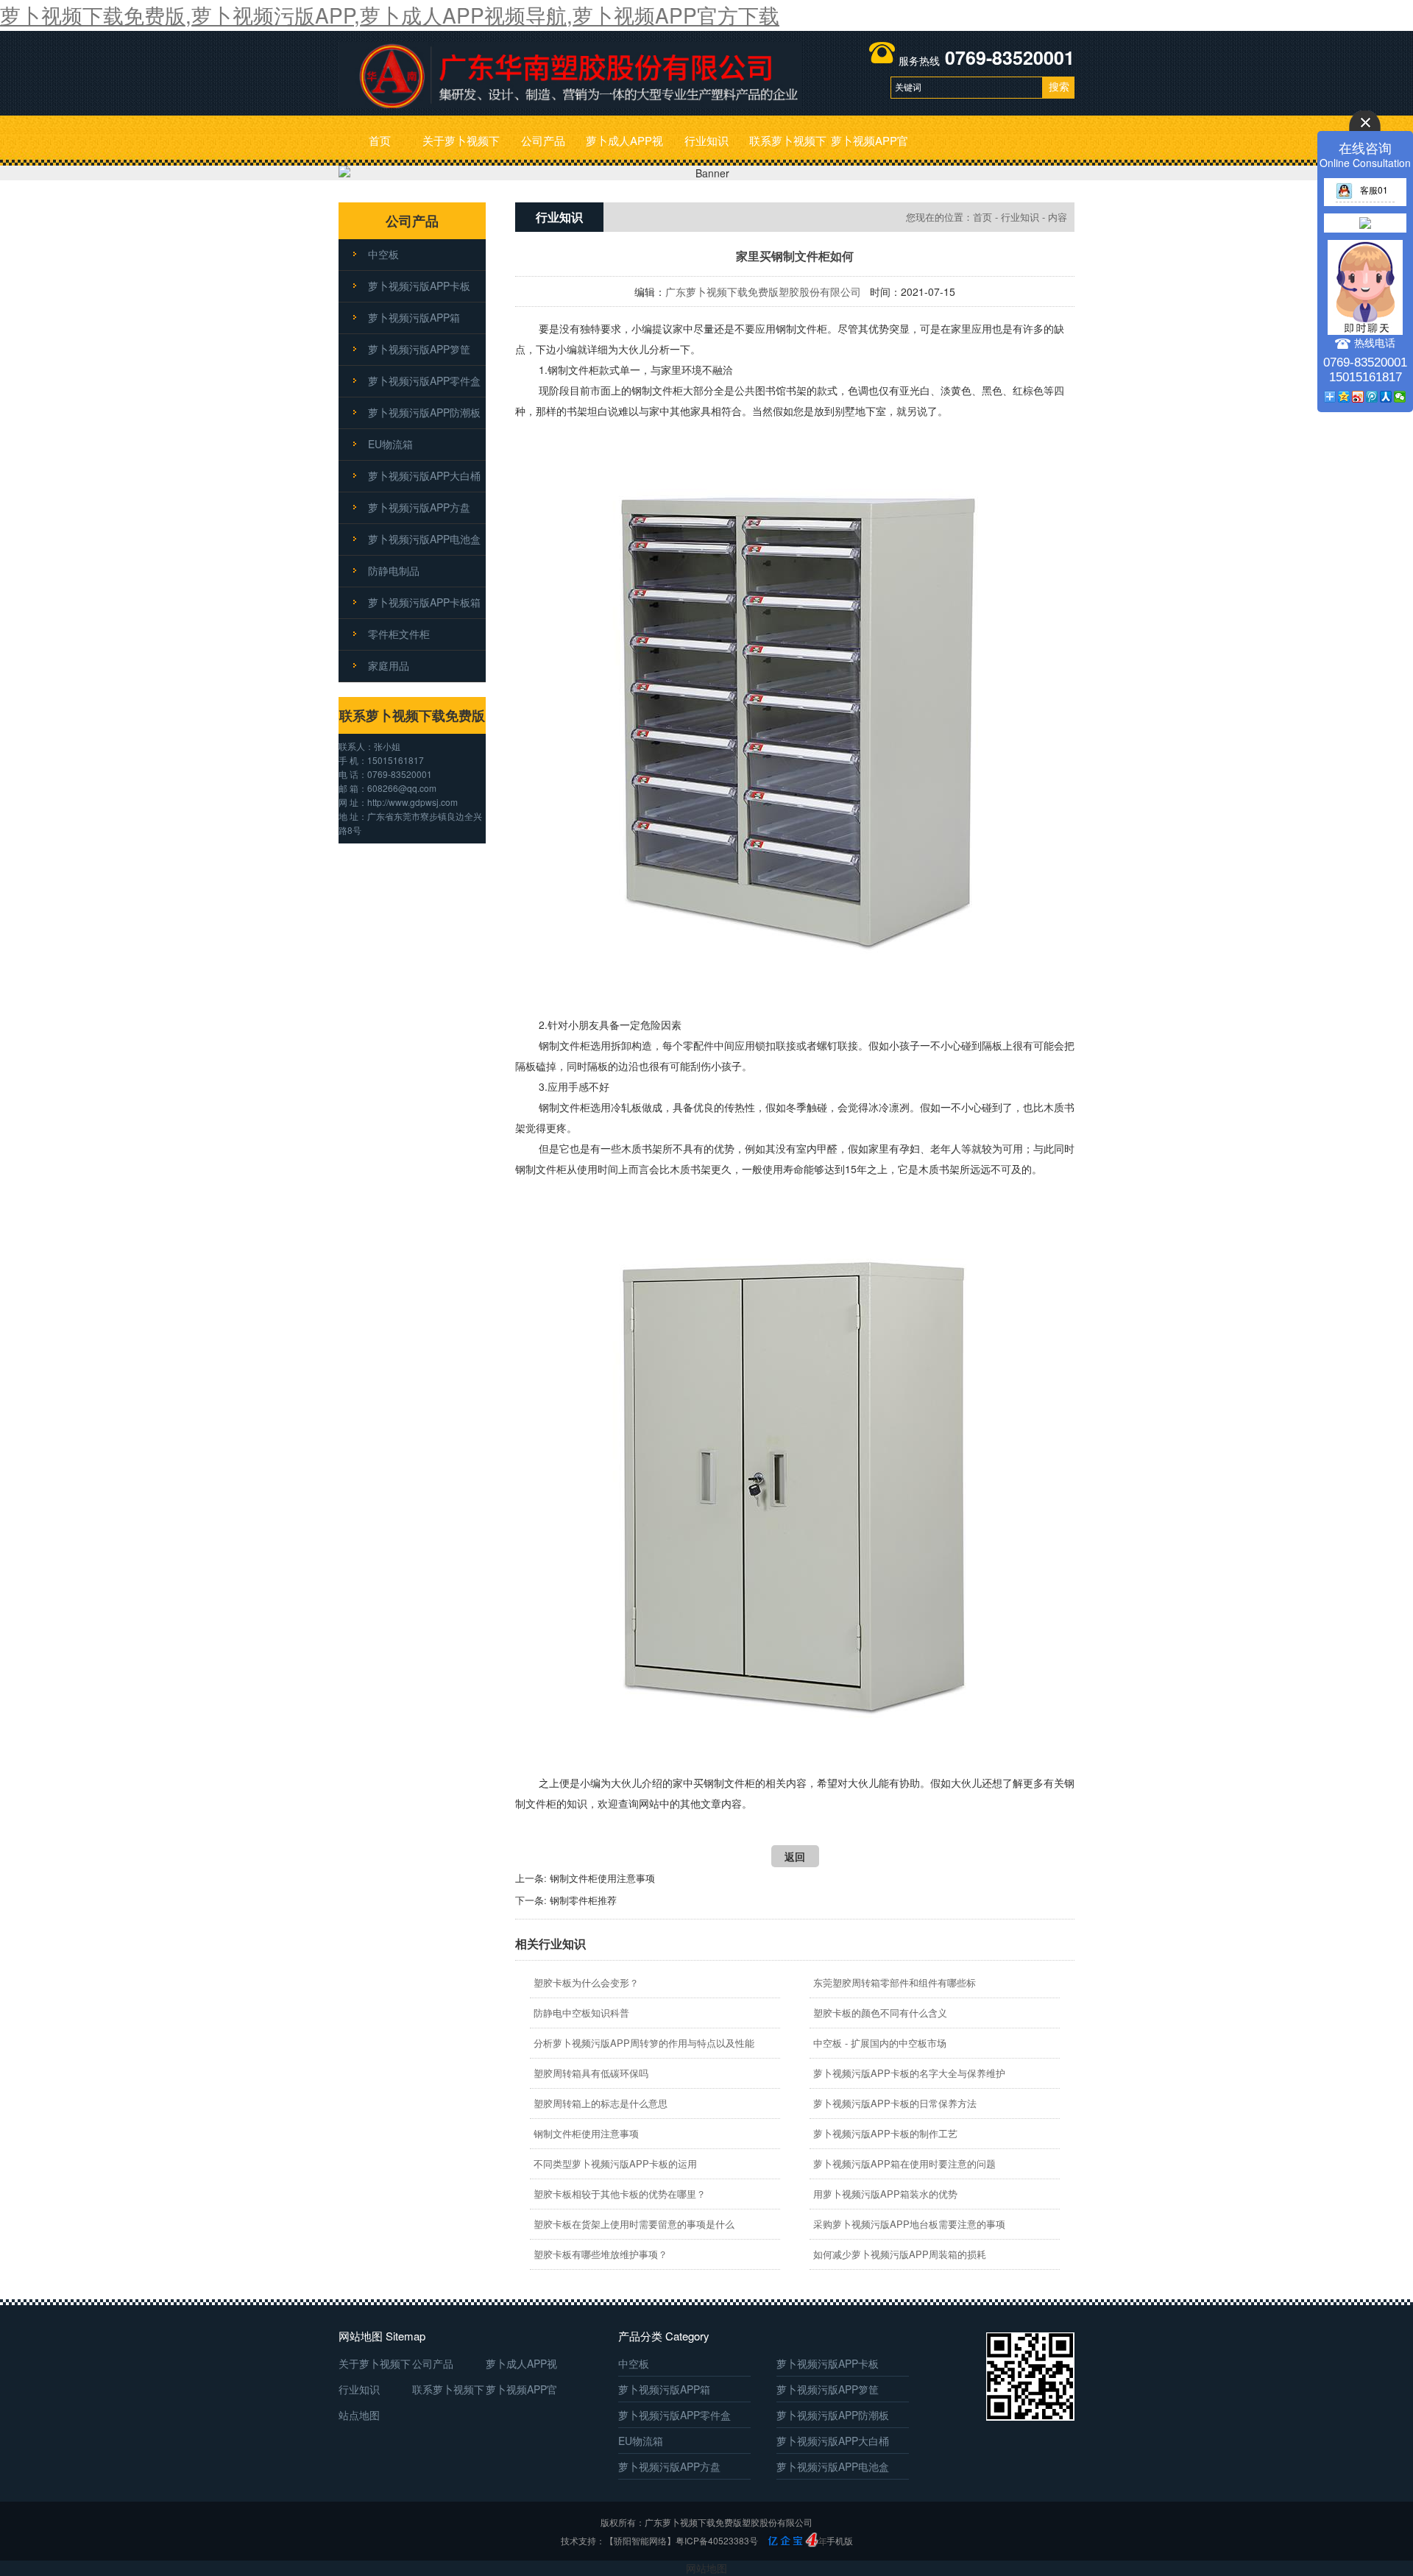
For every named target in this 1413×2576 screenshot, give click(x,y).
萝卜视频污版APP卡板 (419, 286)
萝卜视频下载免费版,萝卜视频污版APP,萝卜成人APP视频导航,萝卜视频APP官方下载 (390, 15)
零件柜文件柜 (399, 634)
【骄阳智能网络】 (640, 2540)
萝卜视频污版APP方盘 (419, 507)
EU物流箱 (390, 444)
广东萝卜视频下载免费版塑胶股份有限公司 (763, 291)
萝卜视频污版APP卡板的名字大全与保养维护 (909, 2073)
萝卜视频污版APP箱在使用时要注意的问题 (904, 2163)
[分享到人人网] (1386, 397)
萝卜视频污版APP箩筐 (419, 349)
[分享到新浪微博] (1358, 397)
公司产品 (543, 140)
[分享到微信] (1400, 397)
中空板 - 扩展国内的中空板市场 (880, 2043)
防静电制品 (394, 570)
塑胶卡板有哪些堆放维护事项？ (601, 2254)
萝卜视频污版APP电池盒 (424, 539)
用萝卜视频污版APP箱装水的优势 (885, 2194)
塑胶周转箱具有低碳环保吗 (591, 2073)
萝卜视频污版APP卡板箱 (424, 602)
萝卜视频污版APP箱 (414, 317)
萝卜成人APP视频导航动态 (624, 149)
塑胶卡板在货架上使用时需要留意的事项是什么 (634, 2224)
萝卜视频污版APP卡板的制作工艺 (885, 2133)
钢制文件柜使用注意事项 (602, 1878)
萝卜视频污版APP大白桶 (424, 475)
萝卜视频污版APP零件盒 (424, 381)
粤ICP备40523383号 (717, 2540)
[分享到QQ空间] (1344, 397)
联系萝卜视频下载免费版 (788, 149)
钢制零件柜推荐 (583, 1900)
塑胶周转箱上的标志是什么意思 (601, 2103)
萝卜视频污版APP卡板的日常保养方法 (895, 2103)
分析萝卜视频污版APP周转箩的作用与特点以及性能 (644, 2043)
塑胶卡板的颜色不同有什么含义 (880, 2013)
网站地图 (706, 2568)
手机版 (840, 2540)
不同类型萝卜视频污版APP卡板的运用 (615, 2163)
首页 (380, 140)
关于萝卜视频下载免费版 (461, 149)
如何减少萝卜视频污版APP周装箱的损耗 (900, 2254)
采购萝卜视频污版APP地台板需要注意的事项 (909, 2224)
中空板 (383, 254)
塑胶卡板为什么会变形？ (586, 1982)
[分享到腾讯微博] (1372, 397)
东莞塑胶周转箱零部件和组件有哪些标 (895, 1982)
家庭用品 (389, 665)
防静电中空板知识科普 (581, 2013)
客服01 (1374, 190)
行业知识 (706, 140)
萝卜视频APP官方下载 (870, 149)
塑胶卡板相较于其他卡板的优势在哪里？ (620, 2194)
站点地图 (359, 2415)
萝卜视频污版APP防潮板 (424, 412)
